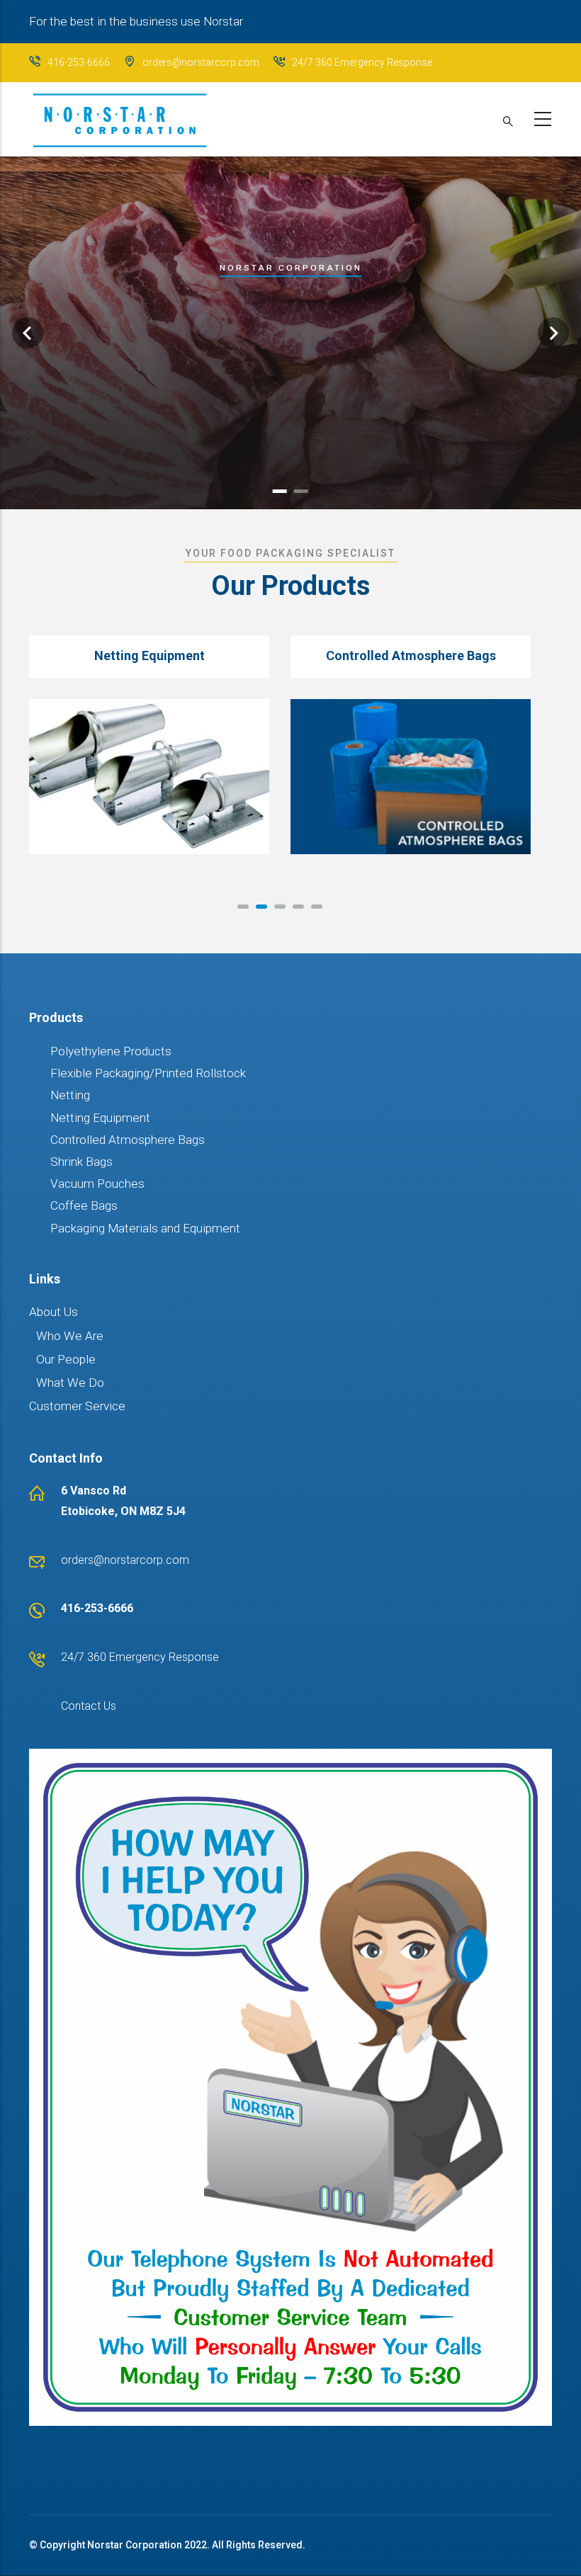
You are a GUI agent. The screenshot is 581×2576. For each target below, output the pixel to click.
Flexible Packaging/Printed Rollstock (148, 1073)
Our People (66, 1359)
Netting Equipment (100, 1118)
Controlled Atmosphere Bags (128, 1140)
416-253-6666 (79, 62)
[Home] (119, 115)
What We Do (70, 1383)
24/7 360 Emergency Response (362, 62)
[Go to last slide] (28, 333)
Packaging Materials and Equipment (145, 1228)
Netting (70, 1095)
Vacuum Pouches (97, 1184)
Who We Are (70, 1336)
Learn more (290, 421)
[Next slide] (553, 333)
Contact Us (89, 1706)
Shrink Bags (81, 1162)
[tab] (280, 491)
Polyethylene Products (111, 1051)
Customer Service (77, 1406)
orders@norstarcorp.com (201, 62)
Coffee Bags (84, 1205)
